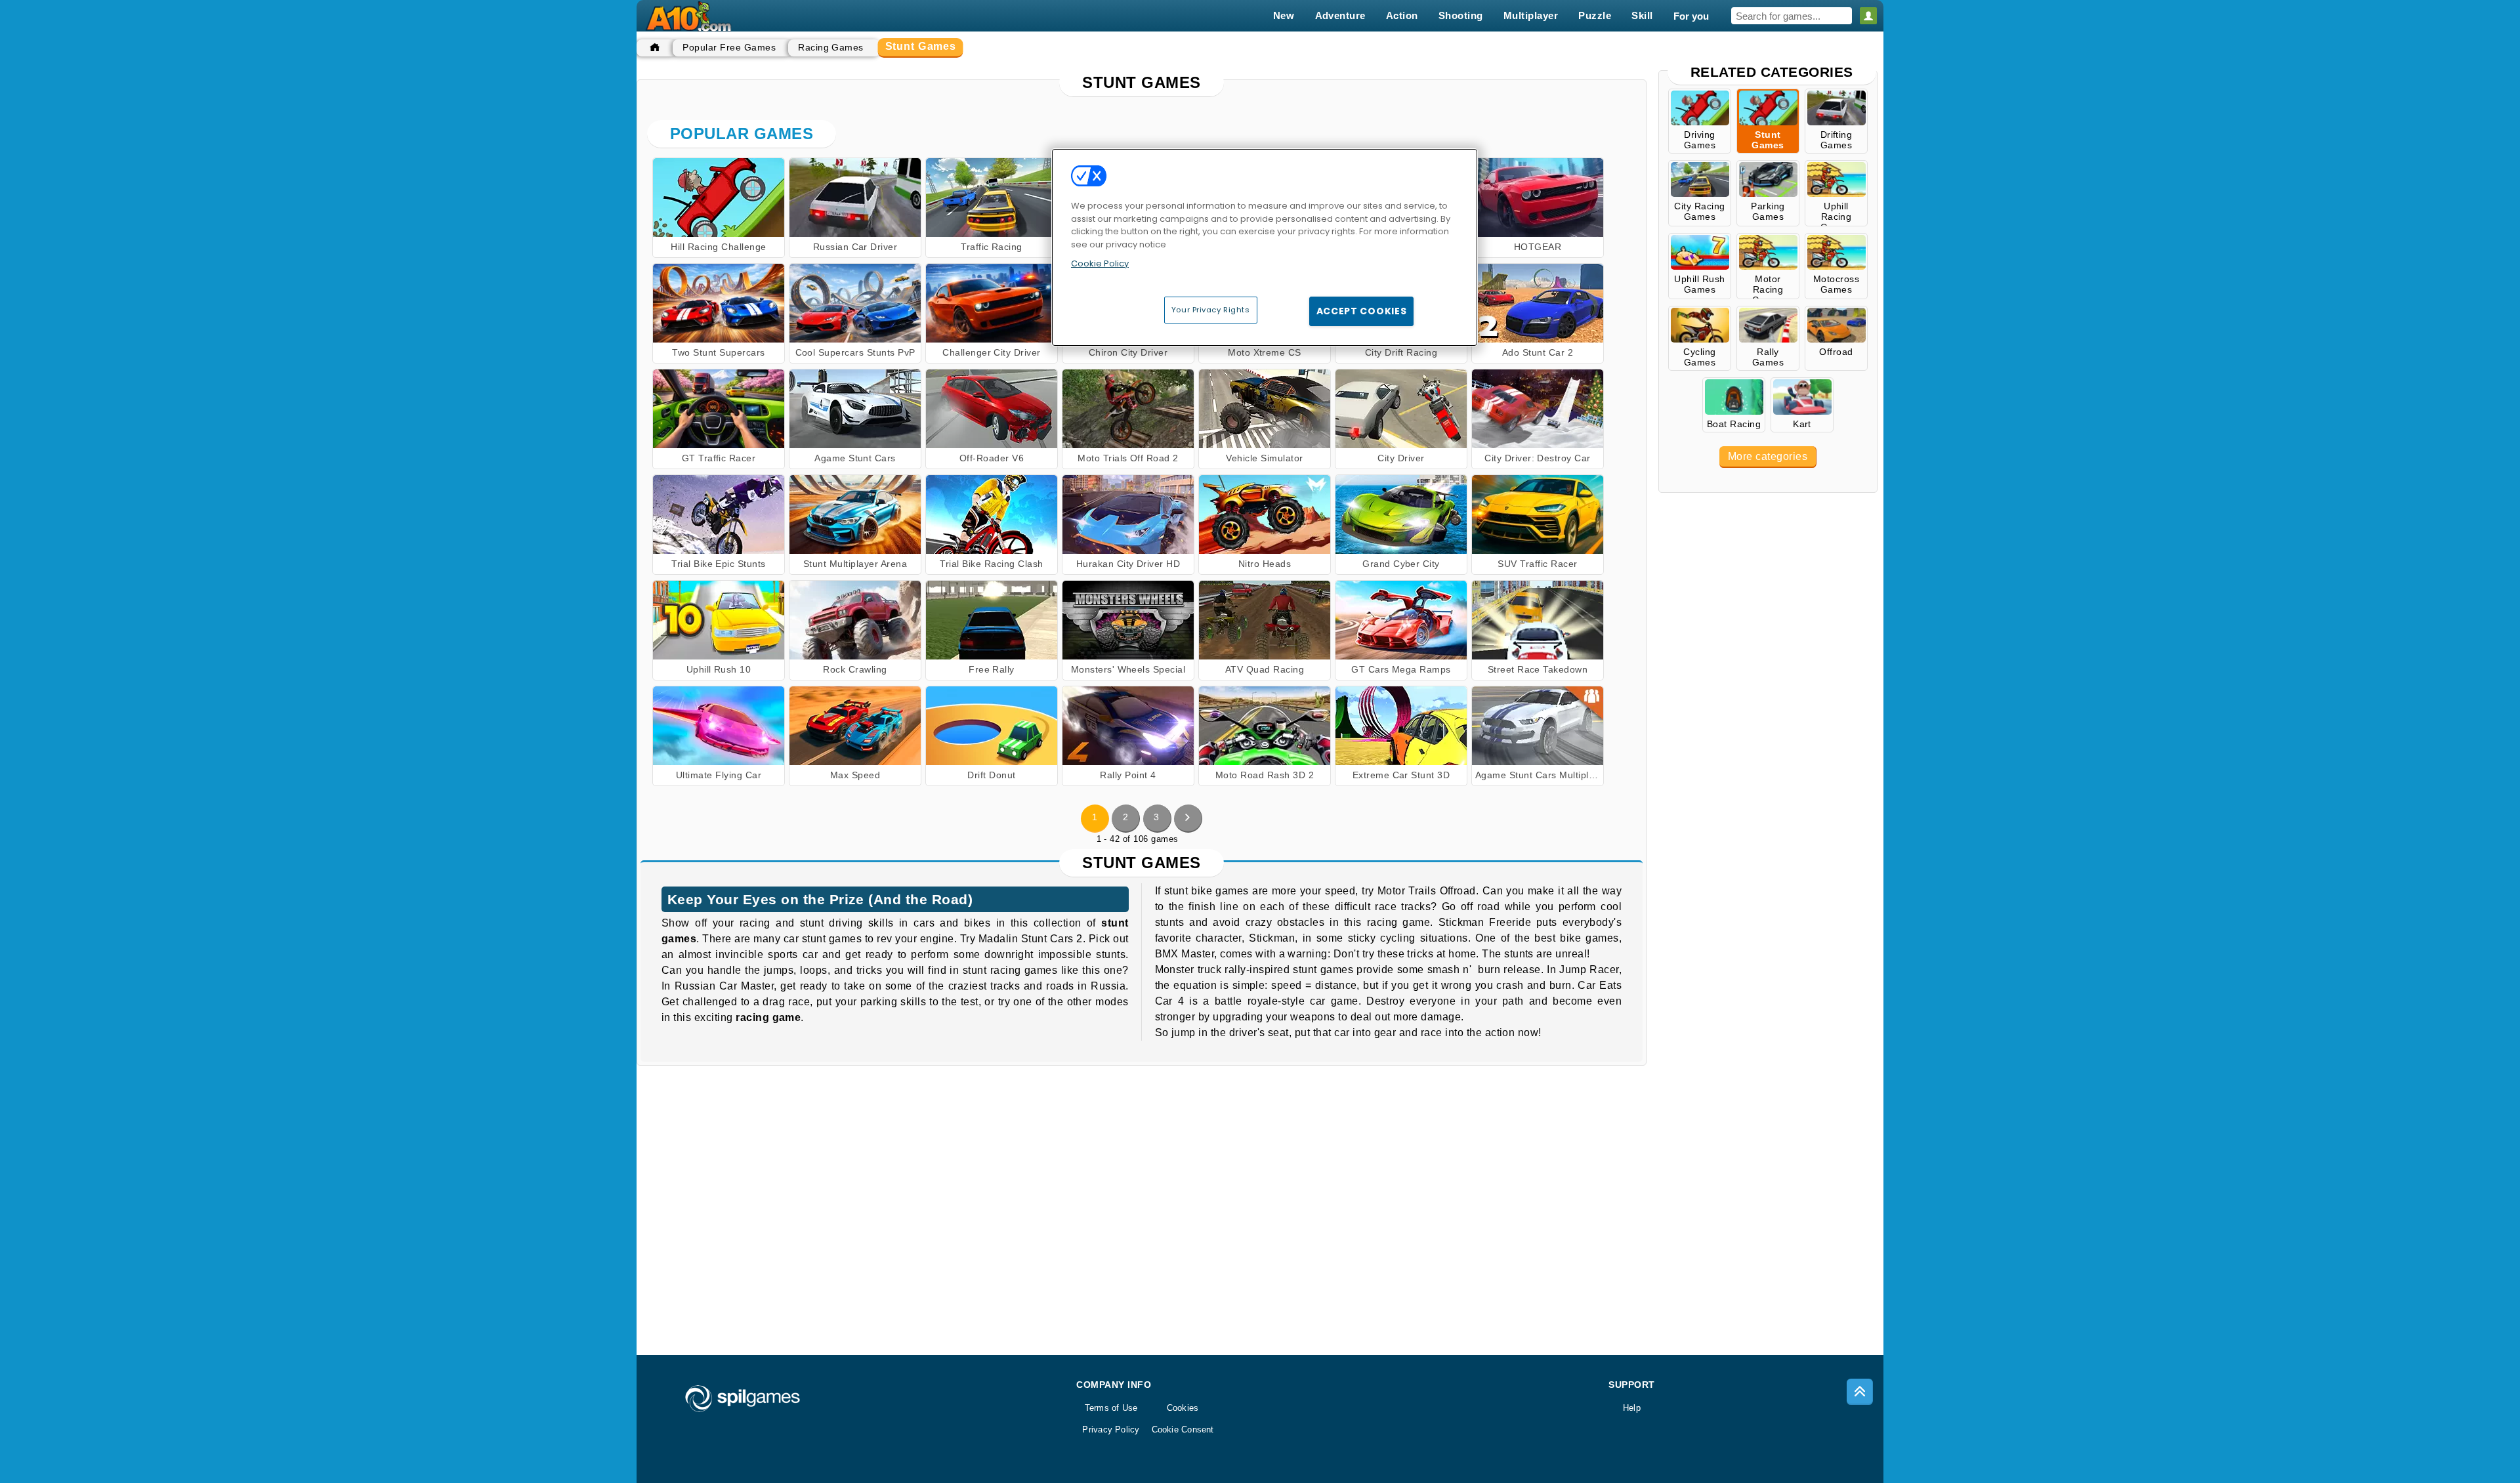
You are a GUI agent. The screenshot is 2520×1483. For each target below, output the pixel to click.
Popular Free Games (729, 47)
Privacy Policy (1111, 1430)
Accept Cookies (1362, 311)
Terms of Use (1111, 1408)
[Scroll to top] (1860, 1392)
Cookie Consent (1183, 1430)
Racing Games (831, 47)
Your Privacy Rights (1211, 310)
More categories (1768, 456)
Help (1632, 1408)
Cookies (1183, 1408)
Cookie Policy (1100, 263)
